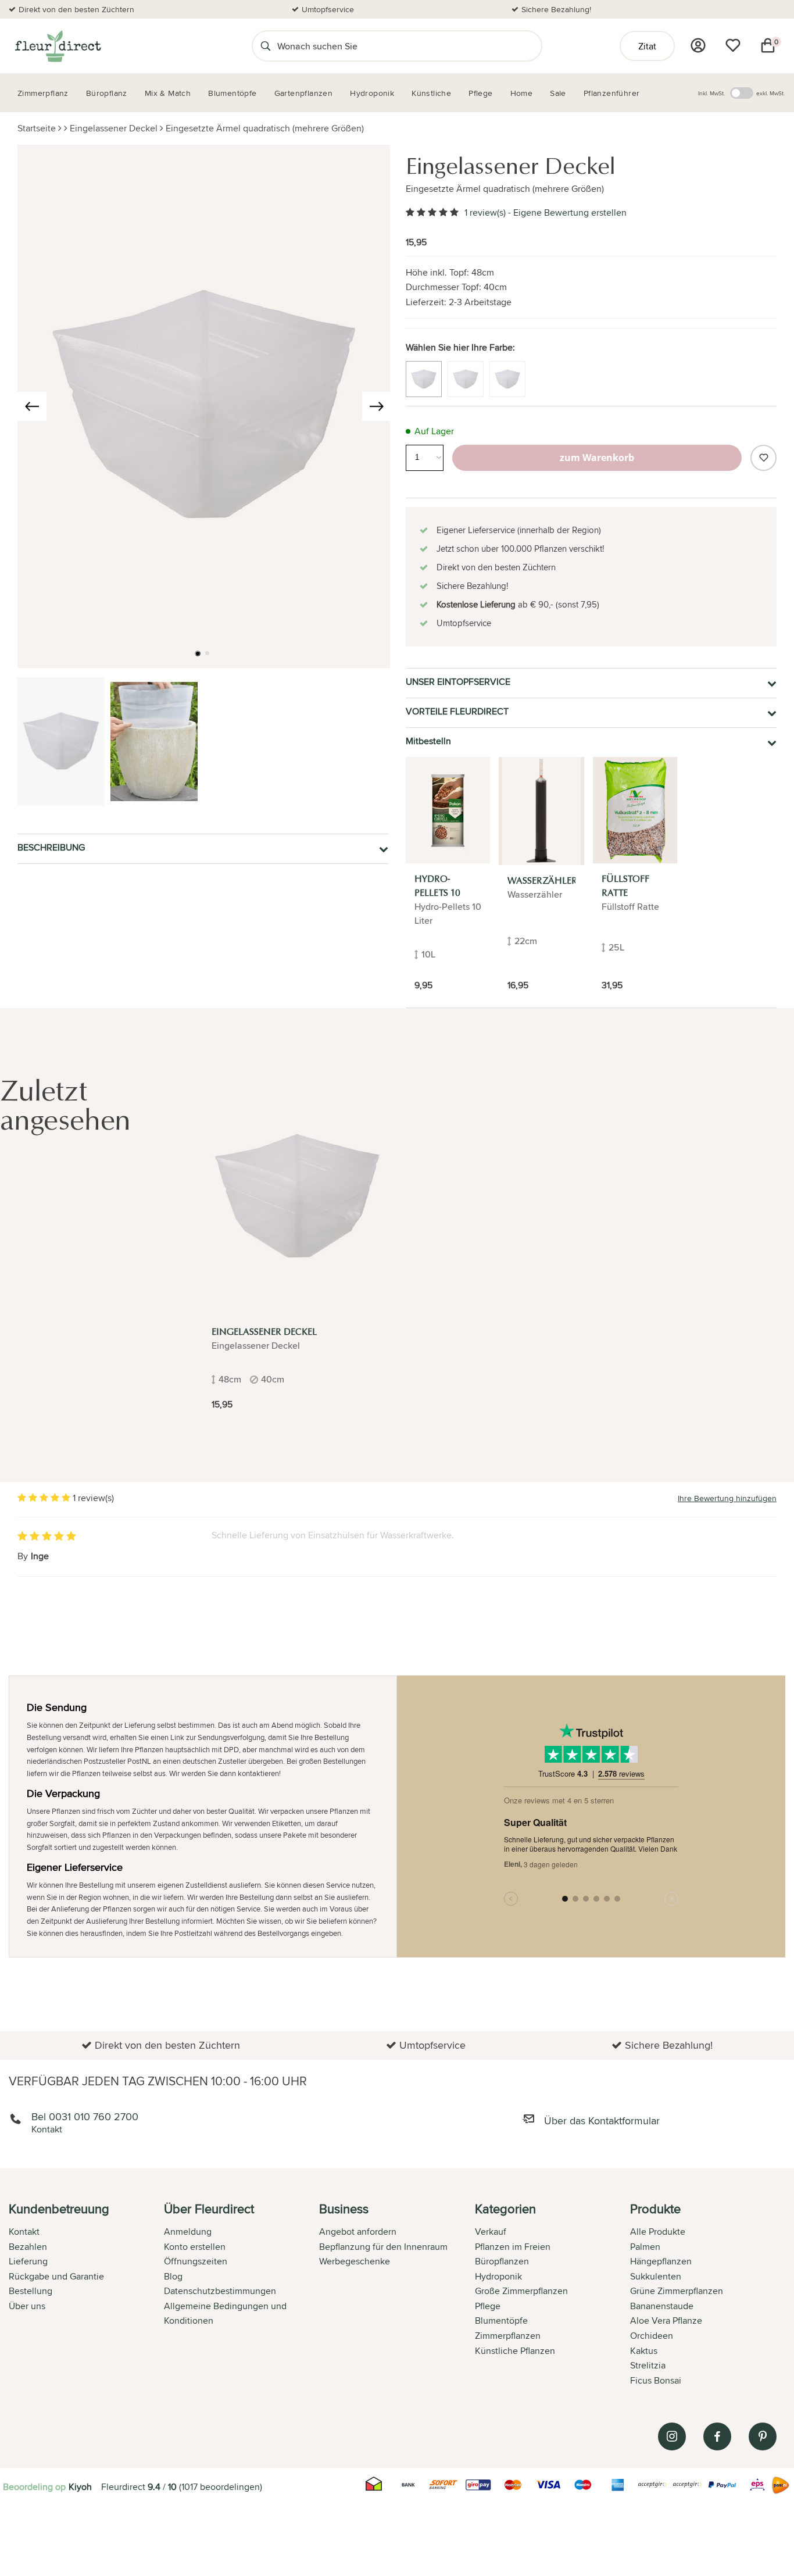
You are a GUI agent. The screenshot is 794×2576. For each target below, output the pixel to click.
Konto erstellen (195, 2247)
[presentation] (32, 406)
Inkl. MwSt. (711, 93)
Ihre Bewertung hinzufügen (727, 1498)
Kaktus (644, 2351)
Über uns (27, 2306)
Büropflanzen (502, 2261)
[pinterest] (763, 2436)
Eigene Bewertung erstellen (570, 212)
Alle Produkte (658, 2232)
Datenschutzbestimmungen (220, 2291)
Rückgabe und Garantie (56, 2276)
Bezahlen (28, 2247)
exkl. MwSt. (770, 93)
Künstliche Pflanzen (515, 2351)
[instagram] (672, 2436)
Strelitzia (648, 2365)
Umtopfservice (328, 9)
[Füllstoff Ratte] (635, 810)
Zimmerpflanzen (508, 2336)
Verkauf (491, 2232)
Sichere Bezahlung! (556, 9)
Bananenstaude (662, 2306)
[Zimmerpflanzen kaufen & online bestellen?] (57, 46)
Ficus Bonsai (656, 2380)
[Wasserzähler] (541, 811)
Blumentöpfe (501, 2320)
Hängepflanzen (661, 2261)
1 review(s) (485, 212)
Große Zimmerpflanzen (521, 2291)
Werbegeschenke (355, 2261)
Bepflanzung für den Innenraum (383, 2247)
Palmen (645, 2247)
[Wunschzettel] (733, 45)
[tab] (86, 2296)
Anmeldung (188, 2232)
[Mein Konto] (698, 45)
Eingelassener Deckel (114, 128)
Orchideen (652, 2336)
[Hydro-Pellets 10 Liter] (448, 810)
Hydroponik (498, 2276)
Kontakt (24, 2232)
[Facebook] (717, 2436)
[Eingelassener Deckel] (297, 1197)
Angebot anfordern (358, 2232)
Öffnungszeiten (196, 2261)
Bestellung (31, 2291)
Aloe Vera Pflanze (666, 2320)
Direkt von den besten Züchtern (76, 9)
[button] (198, 653)
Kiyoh (80, 2487)
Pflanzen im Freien (513, 2247)
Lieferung (28, 2261)
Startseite (37, 128)
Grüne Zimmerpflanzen (677, 2291)
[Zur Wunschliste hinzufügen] (763, 458)
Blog (173, 2276)
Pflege (488, 2306)
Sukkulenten (656, 2276)
